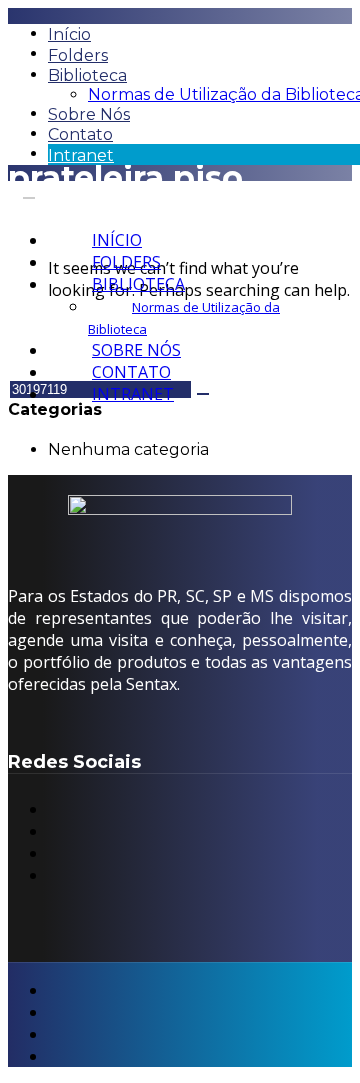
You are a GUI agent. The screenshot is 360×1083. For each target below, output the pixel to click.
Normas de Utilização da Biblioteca (184, 318)
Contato (80, 134)
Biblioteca (87, 75)
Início (69, 34)
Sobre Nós (89, 114)
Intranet (81, 155)
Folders (78, 55)
